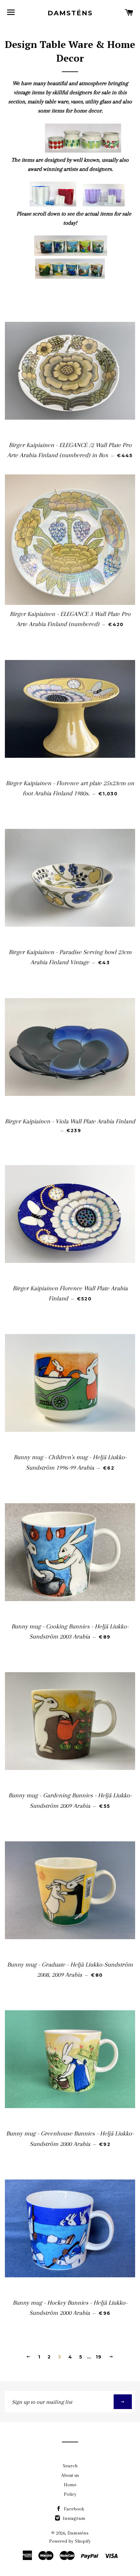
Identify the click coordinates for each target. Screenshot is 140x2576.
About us (70, 2475)
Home (70, 2485)
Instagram (73, 2518)
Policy (70, 2494)
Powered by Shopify (70, 2541)
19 (99, 2357)
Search (70, 2466)
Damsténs (70, 13)
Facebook (73, 2509)
